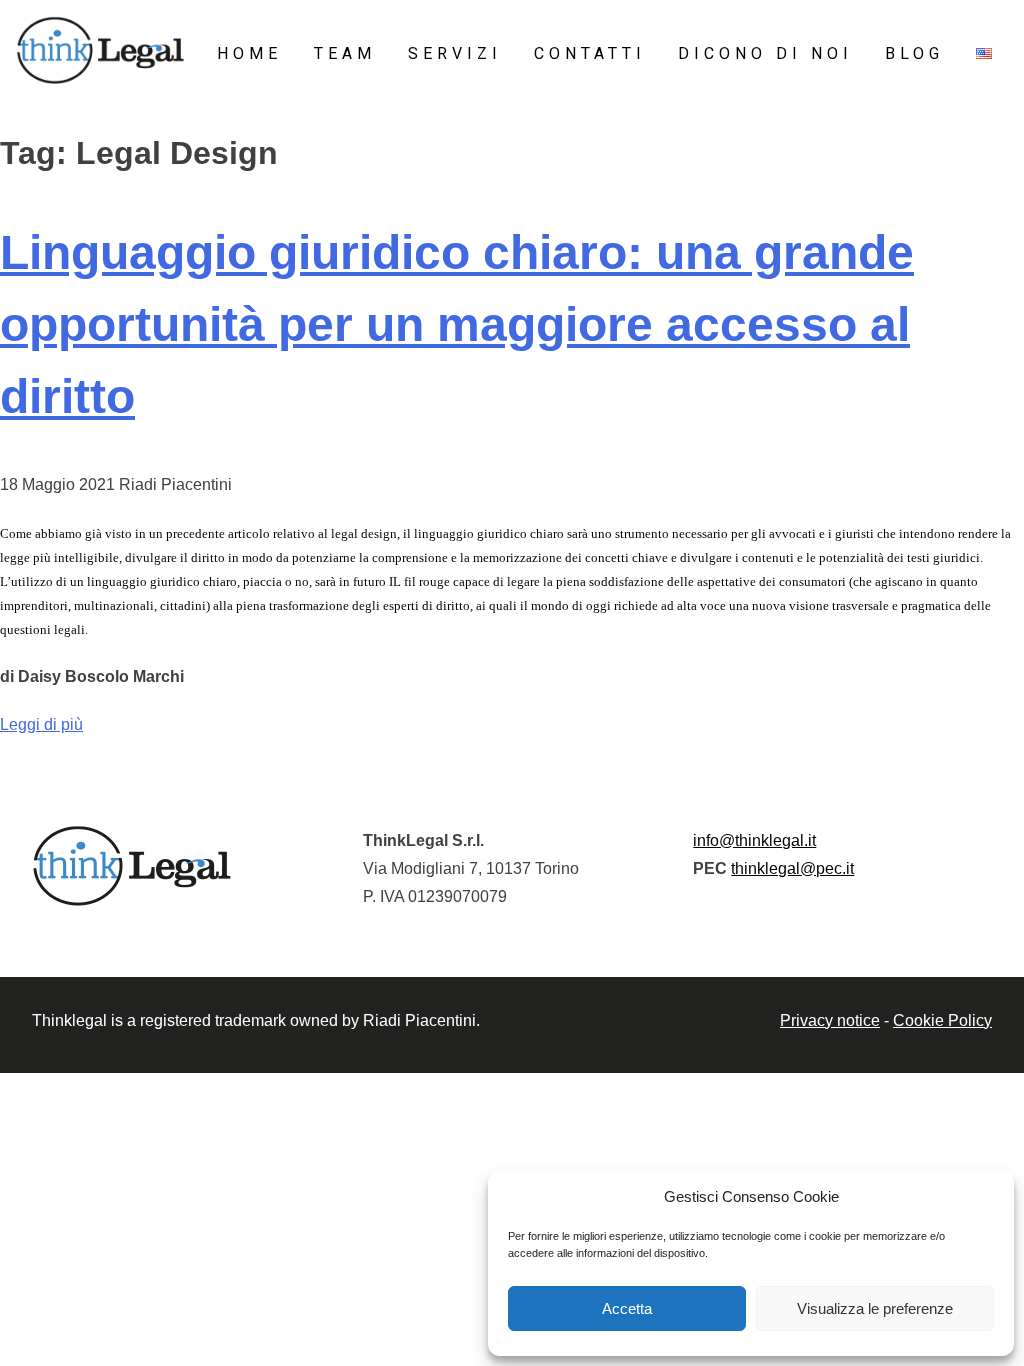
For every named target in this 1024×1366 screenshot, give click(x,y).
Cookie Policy (942, 1020)
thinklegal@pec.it (792, 868)
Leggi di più (41, 724)
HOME (249, 53)
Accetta (627, 1308)
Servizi (455, 53)
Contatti (590, 53)
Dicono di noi (765, 53)
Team (345, 53)
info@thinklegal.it (754, 840)
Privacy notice (830, 1020)
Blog (914, 53)
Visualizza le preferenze (875, 1308)
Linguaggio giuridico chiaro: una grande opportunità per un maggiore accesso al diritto (457, 324)
